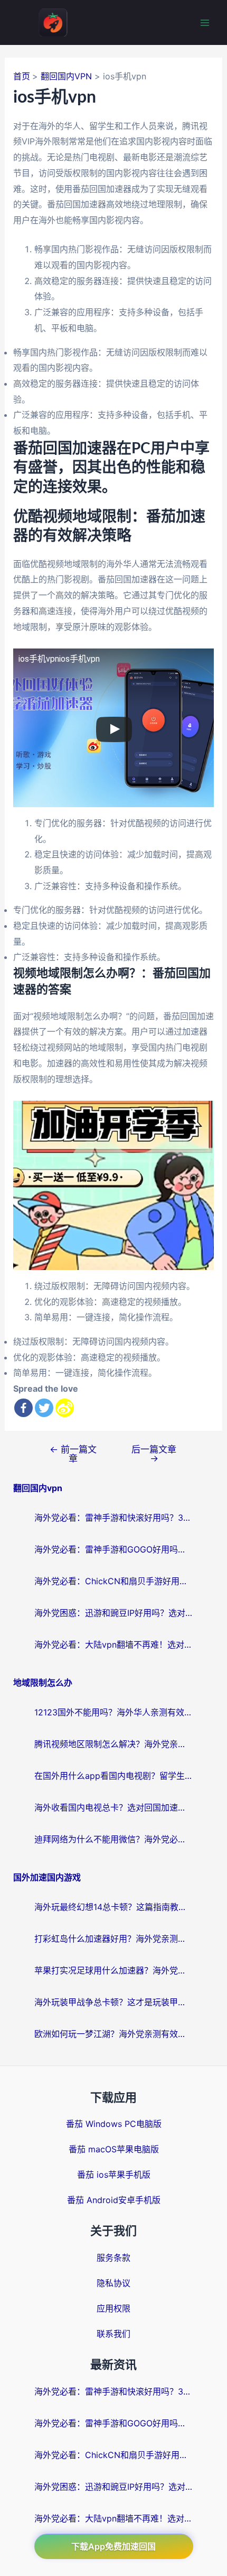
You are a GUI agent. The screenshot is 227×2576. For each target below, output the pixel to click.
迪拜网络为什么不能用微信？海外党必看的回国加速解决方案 (113, 1839)
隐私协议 (113, 2283)
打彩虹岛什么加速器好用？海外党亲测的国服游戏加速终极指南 (113, 1939)
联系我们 (113, 2334)
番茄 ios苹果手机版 (114, 2175)
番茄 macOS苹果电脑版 (114, 2149)
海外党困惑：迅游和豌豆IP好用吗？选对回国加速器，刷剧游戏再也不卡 (113, 1613)
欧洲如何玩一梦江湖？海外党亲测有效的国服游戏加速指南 (113, 2034)
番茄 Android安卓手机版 (114, 2200)
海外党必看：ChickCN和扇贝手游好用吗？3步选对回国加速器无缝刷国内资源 (113, 1581)
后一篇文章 (154, 1454)
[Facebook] (23, 1408)
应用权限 (113, 2308)
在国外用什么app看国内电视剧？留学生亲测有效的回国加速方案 (113, 1776)
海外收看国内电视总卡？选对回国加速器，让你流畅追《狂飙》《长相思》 (113, 1807)
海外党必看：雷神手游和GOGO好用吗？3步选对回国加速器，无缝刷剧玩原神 (113, 1549)
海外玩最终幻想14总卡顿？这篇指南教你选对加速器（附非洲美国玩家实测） (113, 1907)
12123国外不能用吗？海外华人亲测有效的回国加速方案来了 (113, 1712)
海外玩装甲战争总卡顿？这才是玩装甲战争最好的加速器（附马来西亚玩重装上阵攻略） (113, 2002)
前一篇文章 (73, 1454)
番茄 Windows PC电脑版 (114, 2124)
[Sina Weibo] (65, 1408)
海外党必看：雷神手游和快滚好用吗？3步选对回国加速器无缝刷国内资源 (113, 1518)
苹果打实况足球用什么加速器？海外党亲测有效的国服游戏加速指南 (113, 1970)
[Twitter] (44, 1408)
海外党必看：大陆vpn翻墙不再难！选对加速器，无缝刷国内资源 (113, 1645)
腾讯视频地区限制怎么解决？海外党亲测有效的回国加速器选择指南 (113, 1744)
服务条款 (113, 2258)
